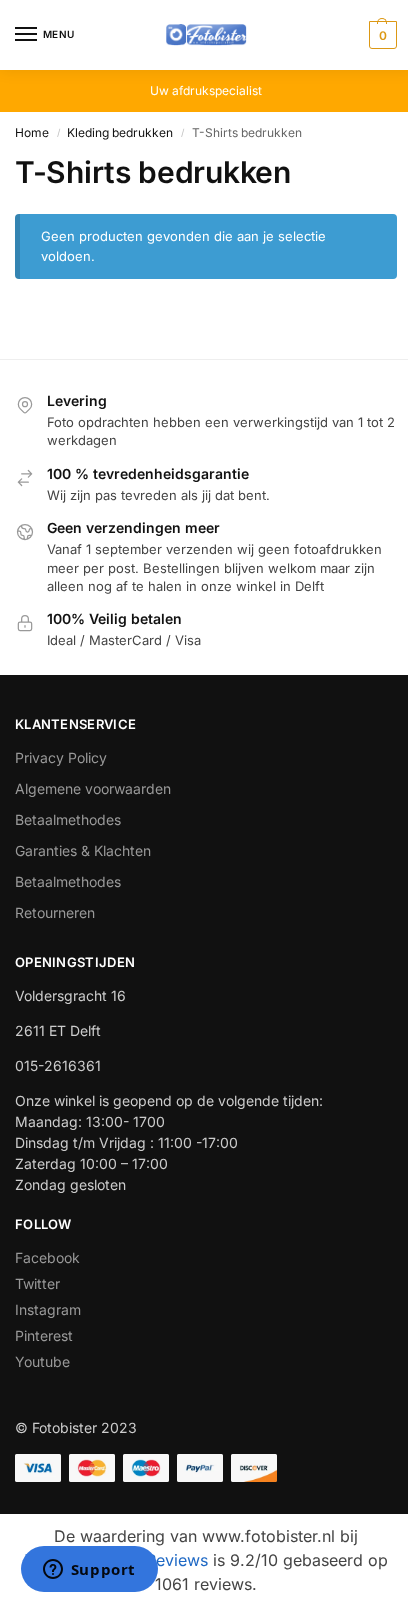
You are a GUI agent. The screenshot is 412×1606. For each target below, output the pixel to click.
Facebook (47, 1257)
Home (32, 132)
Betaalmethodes (68, 819)
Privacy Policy (61, 757)
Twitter (37, 1283)
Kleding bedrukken (120, 132)
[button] (380, 35)
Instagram (48, 1309)
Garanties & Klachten (83, 850)
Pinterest (44, 1335)
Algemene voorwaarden (93, 788)
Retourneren (55, 912)
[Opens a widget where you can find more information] (89, 1571)
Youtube (42, 1361)
